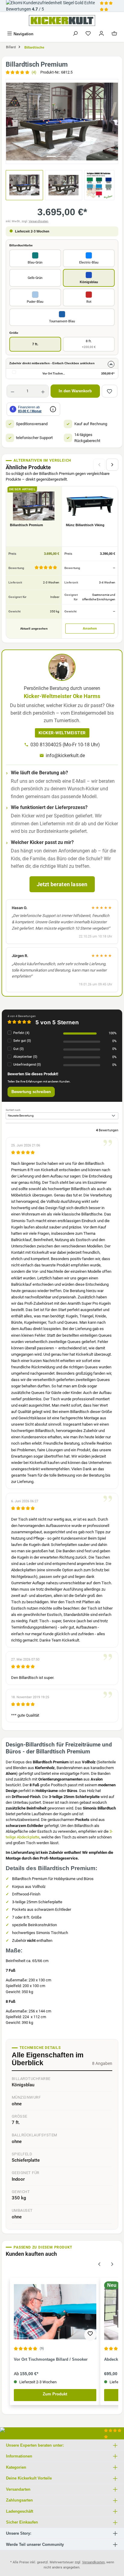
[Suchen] (75, 34)
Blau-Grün (35, 262)
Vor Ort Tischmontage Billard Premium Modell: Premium (57, 373)
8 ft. (89, 344)
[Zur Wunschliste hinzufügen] (110, 391)
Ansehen (90, 628)
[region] (62, 121)
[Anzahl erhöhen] (43, 391)
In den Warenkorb (75, 391)
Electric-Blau (89, 262)
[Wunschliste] (88, 34)
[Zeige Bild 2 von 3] (62, 156)
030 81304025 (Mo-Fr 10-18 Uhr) (65, 745)
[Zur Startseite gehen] (62, 21)
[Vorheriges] (11, 121)
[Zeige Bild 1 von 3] (51, 156)
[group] (62, 121)
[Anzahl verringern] (12, 391)
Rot (89, 302)
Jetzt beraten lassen (62, 884)
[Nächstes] (113, 121)
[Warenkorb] (114, 34)
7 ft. (35, 344)
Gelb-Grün (35, 278)
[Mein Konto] (101, 34)
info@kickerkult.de (65, 755)
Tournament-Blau (62, 321)
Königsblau (89, 282)
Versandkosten (39, 221)
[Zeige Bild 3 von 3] (73, 156)
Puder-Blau (35, 302)
